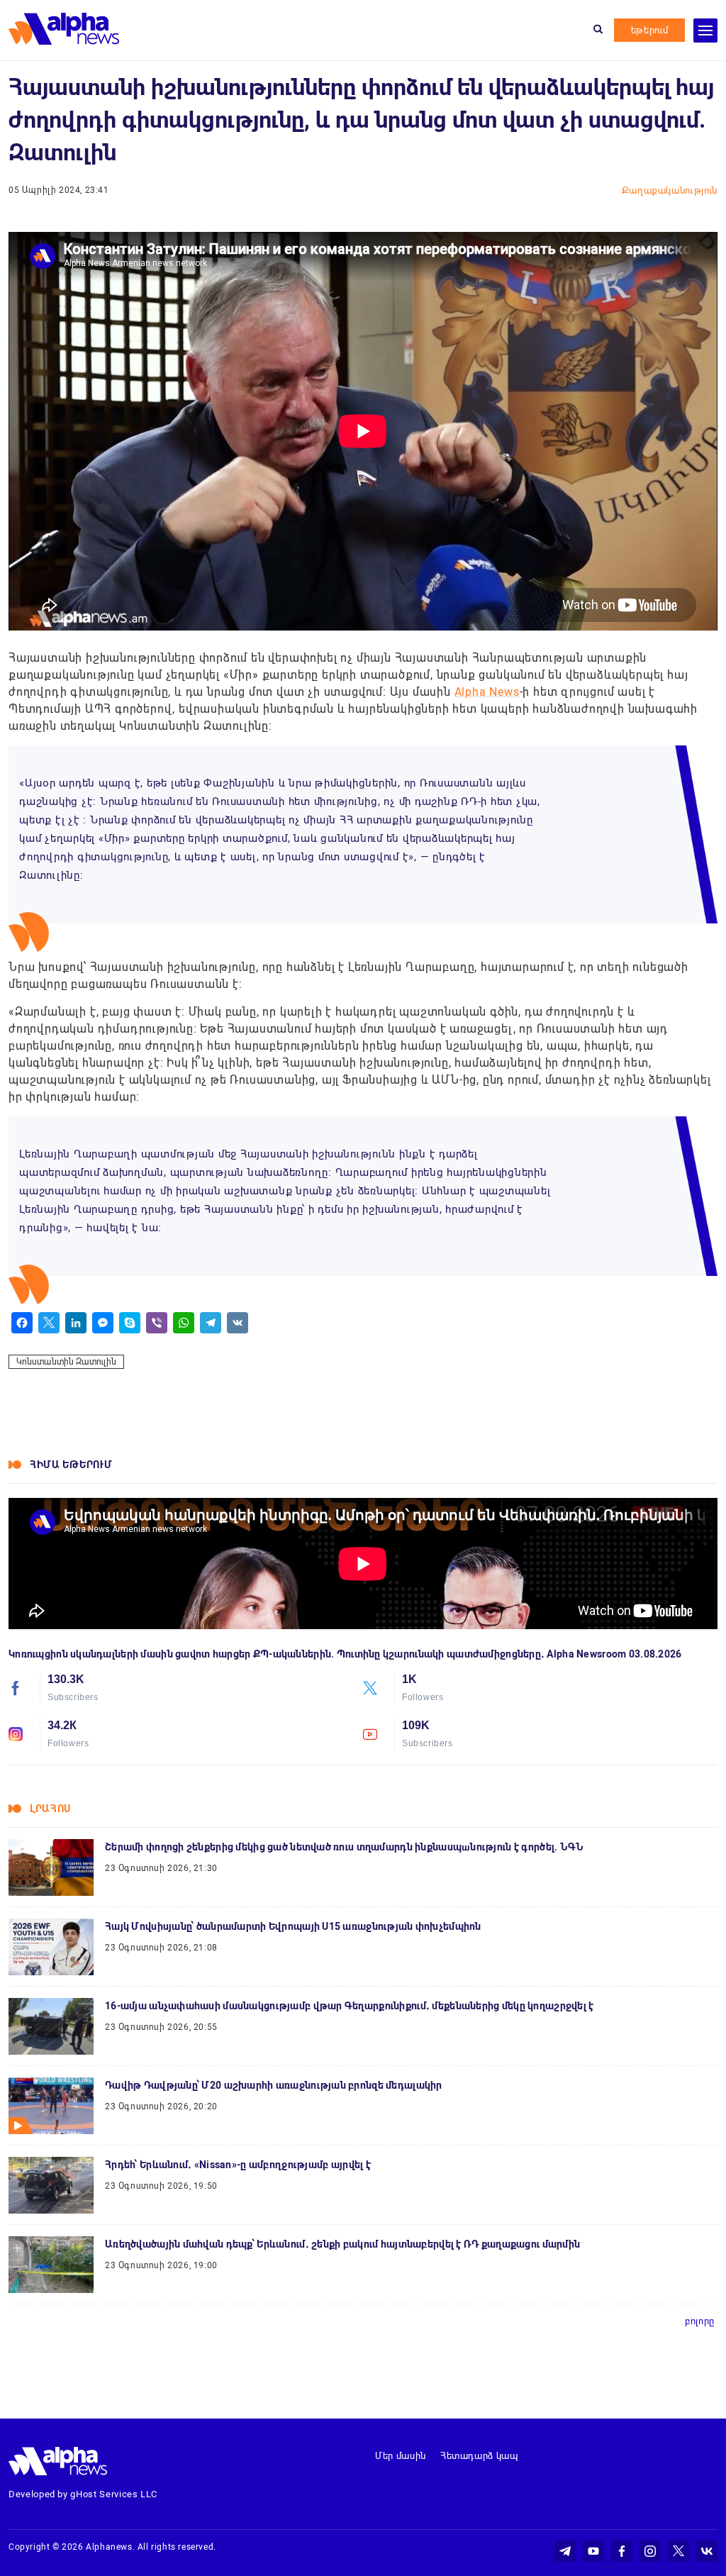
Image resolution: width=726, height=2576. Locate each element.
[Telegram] (211, 1323)
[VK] (238, 1323)
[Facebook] (22, 1323)
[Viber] (157, 1323)
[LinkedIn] (76, 1323)
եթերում (650, 30)
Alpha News (487, 692)
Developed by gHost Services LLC (83, 2494)
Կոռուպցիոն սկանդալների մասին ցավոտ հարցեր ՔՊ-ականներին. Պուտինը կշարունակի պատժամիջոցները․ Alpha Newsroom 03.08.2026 (345, 1654)
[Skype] (130, 1323)
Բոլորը (700, 2321)
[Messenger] (103, 1323)
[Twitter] (49, 1323)
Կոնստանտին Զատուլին (66, 1362)
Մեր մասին (401, 2456)
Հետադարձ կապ (479, 2456)
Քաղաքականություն (670, 190)
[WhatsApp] (184, 1323)
